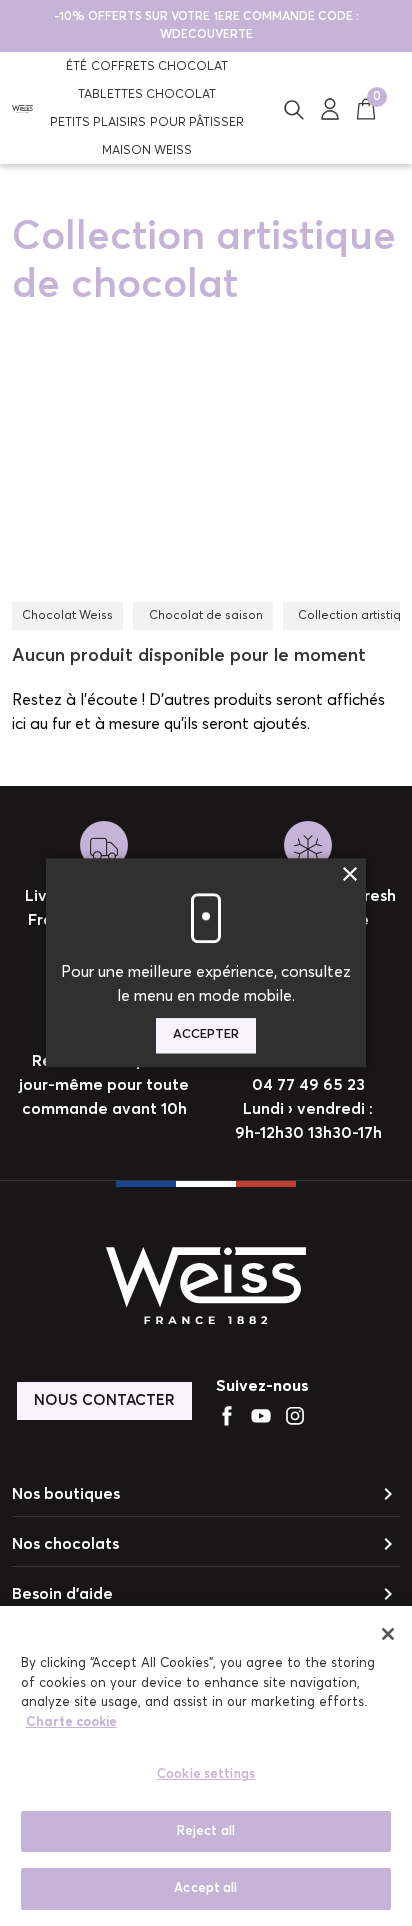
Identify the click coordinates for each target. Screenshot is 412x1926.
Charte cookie (71, 1722)
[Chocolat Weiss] (22, 108)
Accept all (205, 1888)
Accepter (206, 1035)
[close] (388, 1634)
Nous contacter (104, 1400)
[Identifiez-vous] (330, 108)
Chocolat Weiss (67, 616)
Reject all (206, 1831)
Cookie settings (206, 1774)
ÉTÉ (76, 67)
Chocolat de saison (206, 616)
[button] (294, 108)
